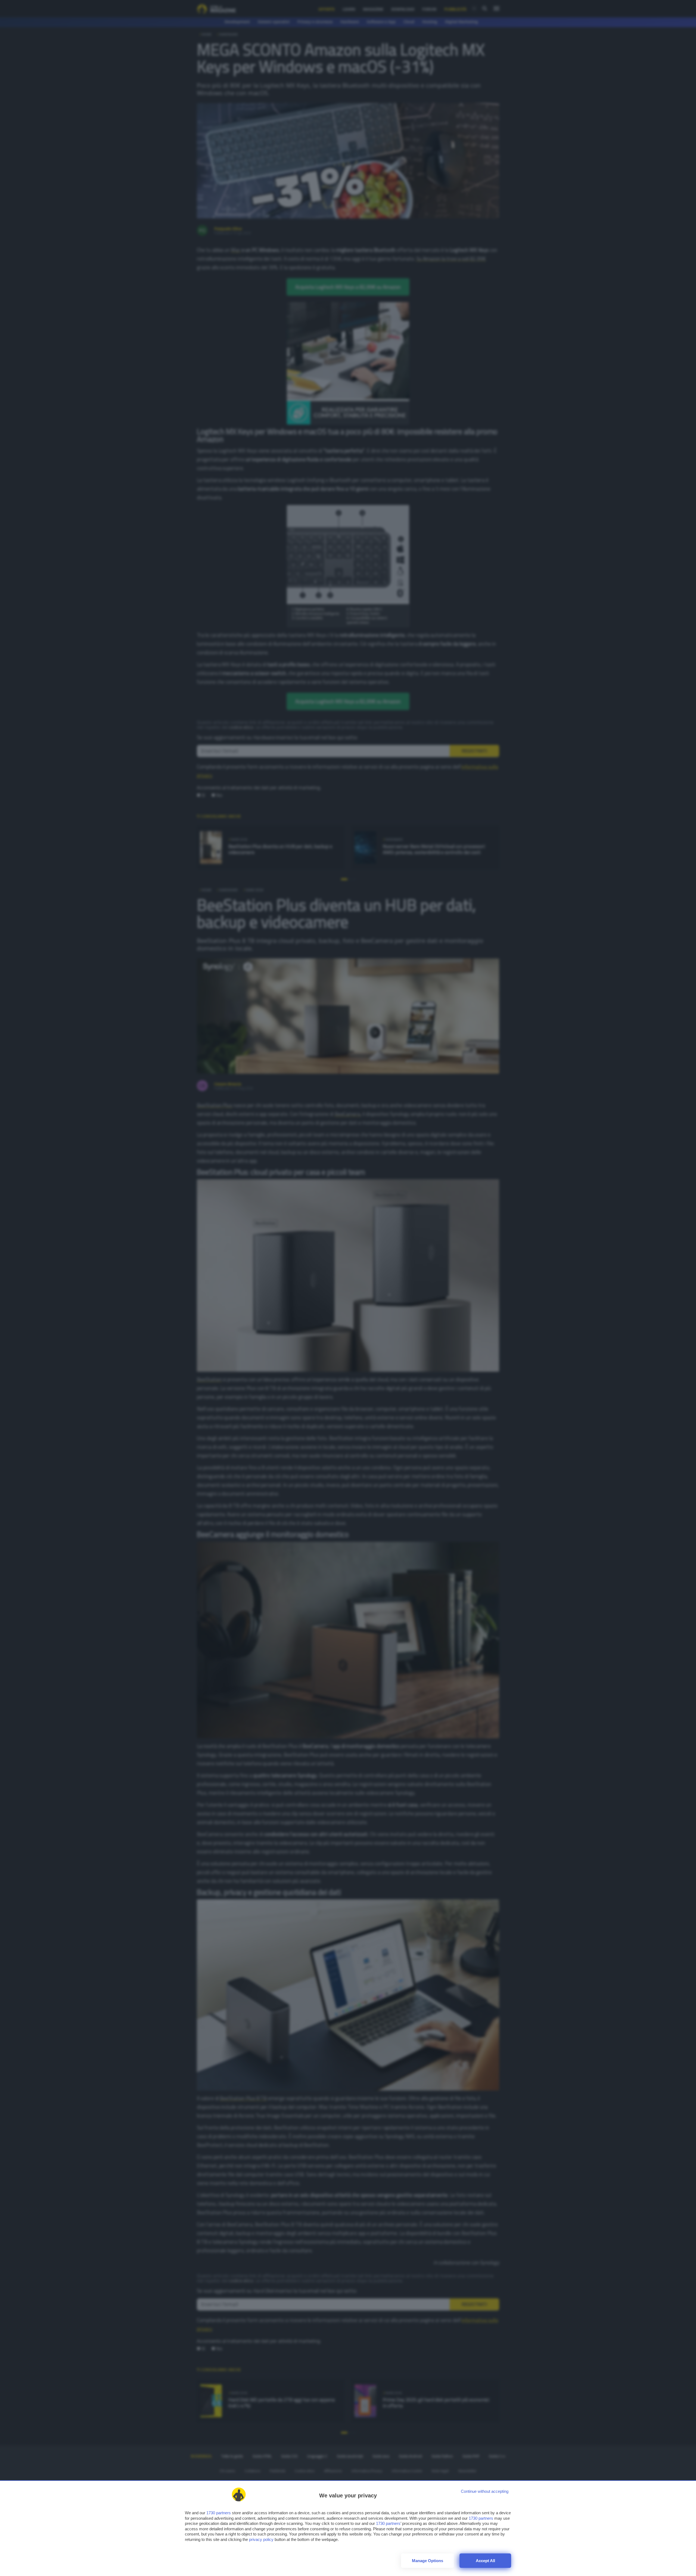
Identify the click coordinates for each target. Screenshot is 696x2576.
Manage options (428, 2561)
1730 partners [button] (219, 2513)
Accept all (485, 2561)
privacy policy (261, 2539)
